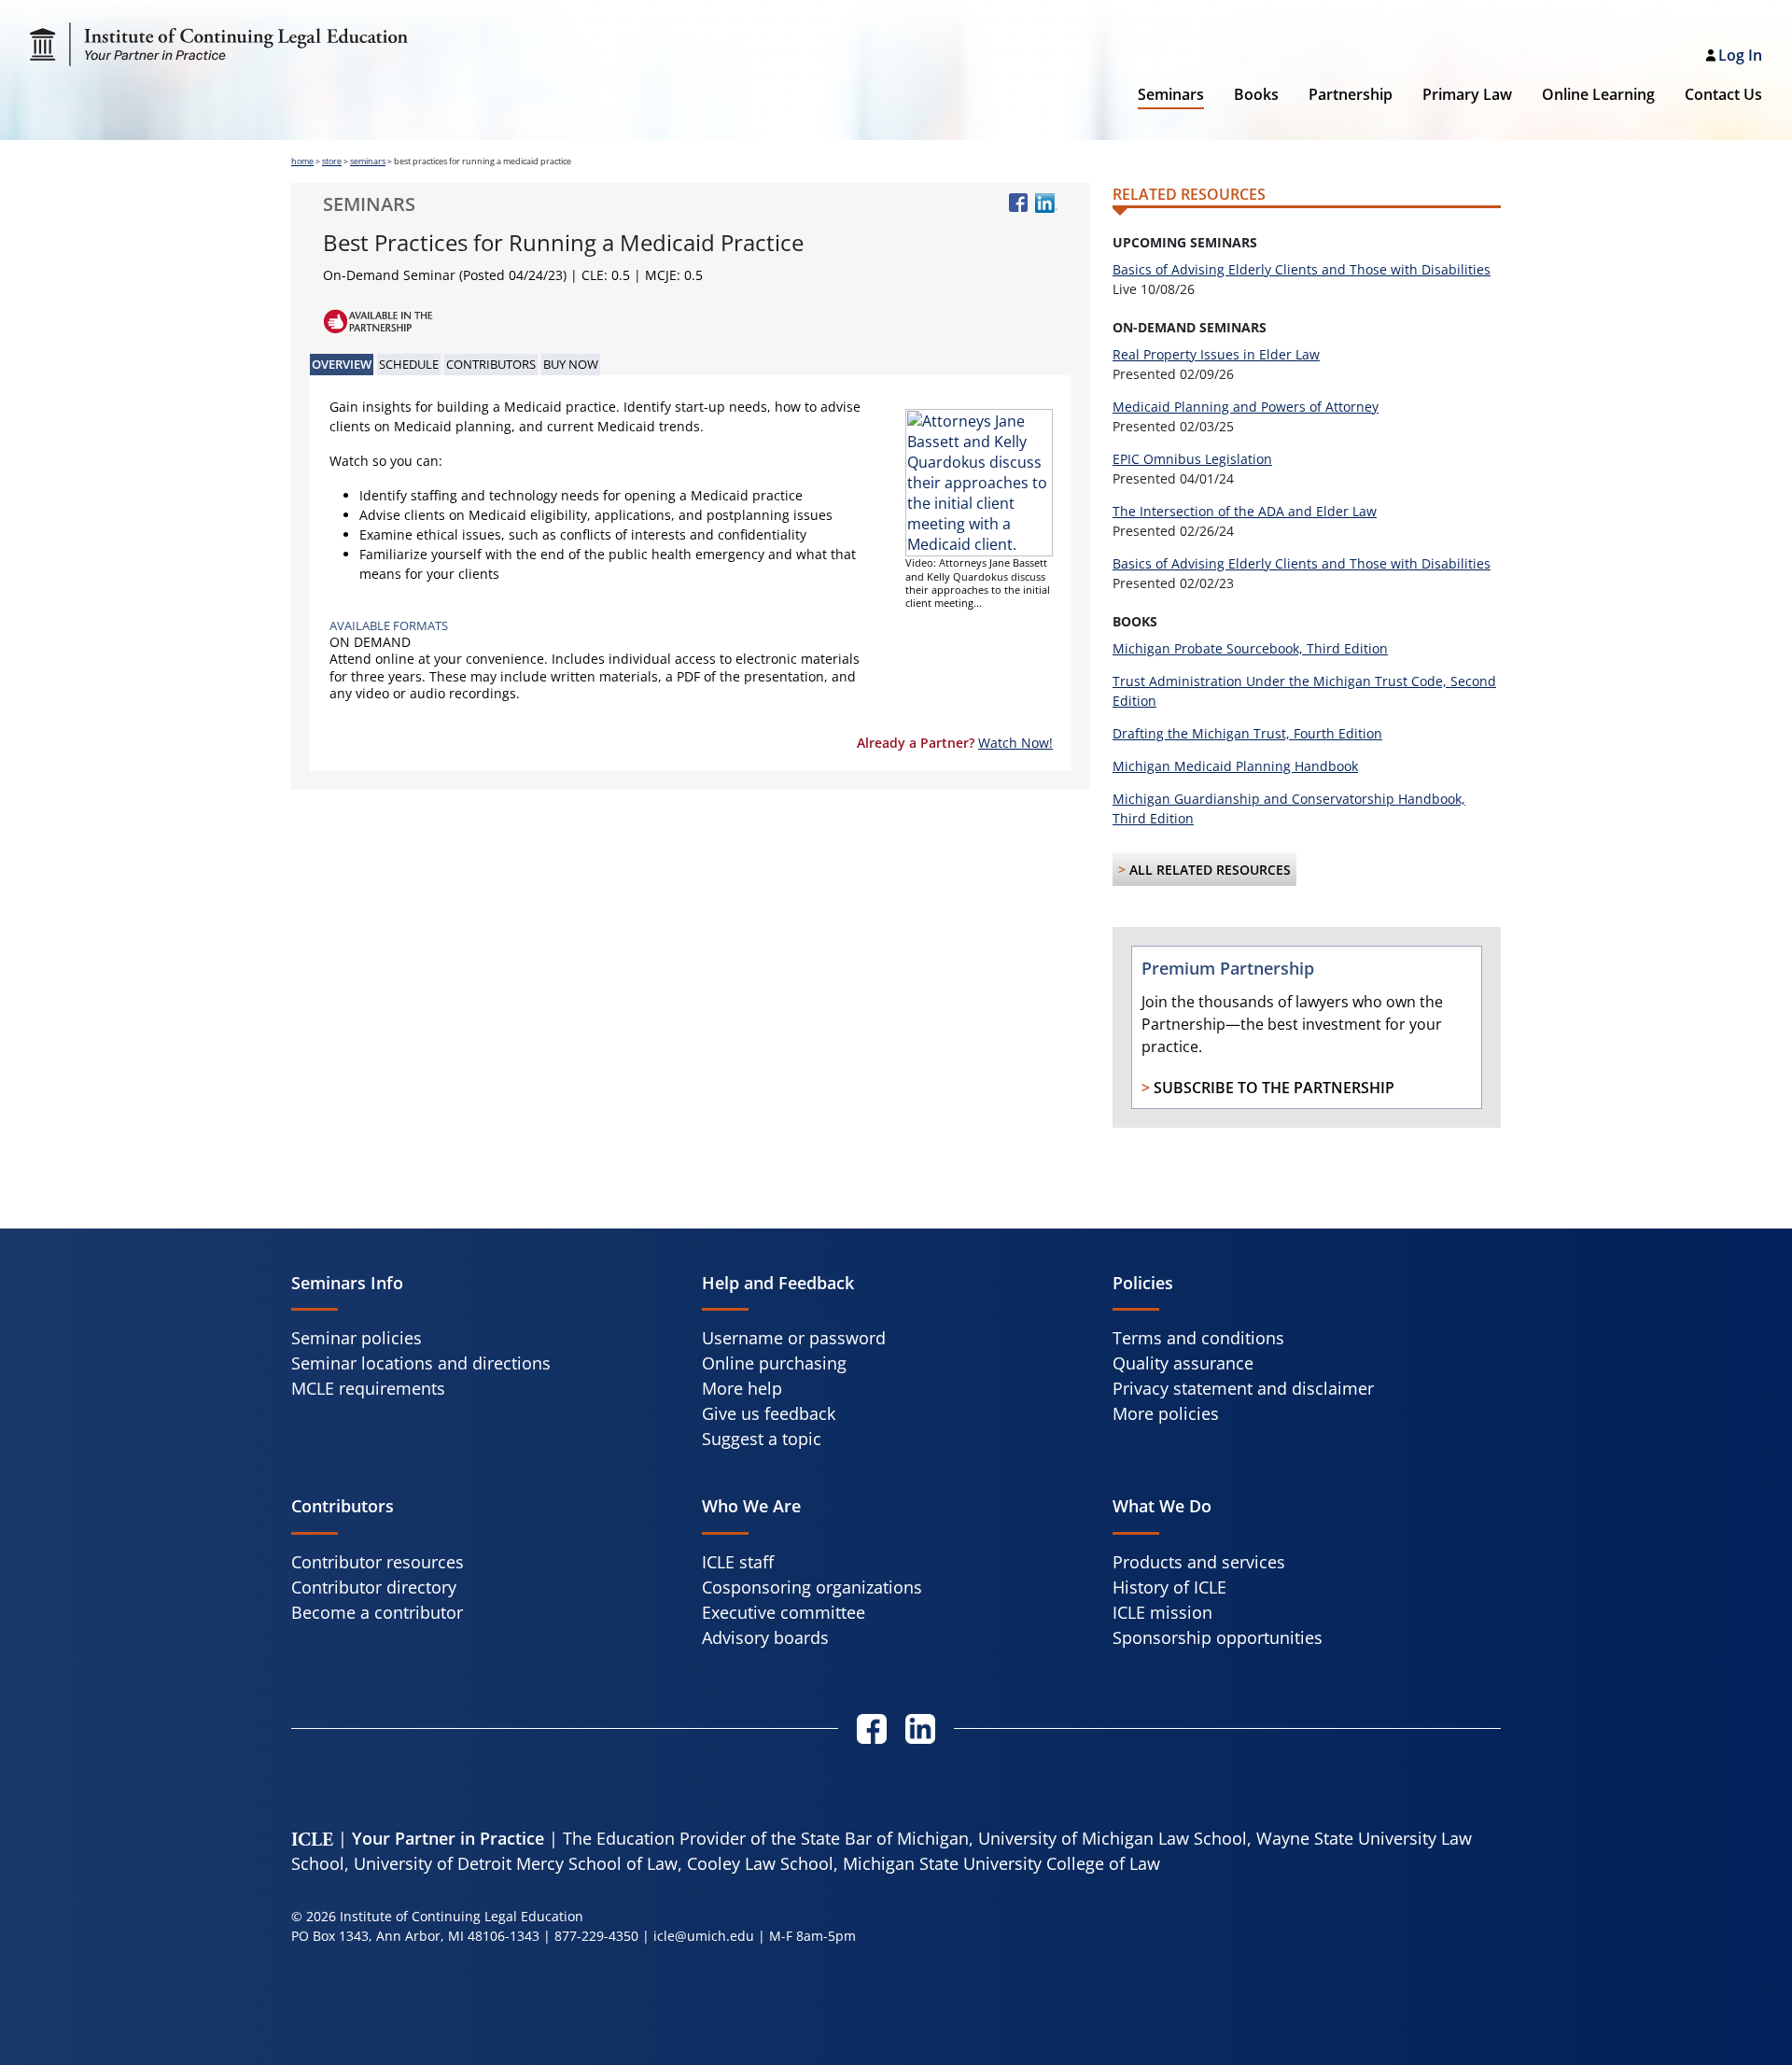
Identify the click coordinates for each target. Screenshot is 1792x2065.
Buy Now (571, 364)
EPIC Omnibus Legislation (1192, 459)
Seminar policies (357, 1338)
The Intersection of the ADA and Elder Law (1245, 511)
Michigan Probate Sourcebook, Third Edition (1250, 648)
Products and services (1199, 1562)
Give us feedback (769, 1413)
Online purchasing (774, 1363)
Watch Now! (1015, 743)
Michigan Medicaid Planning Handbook (1235, 766)
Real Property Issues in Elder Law (1216, 354)
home (302, 161)
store (332, 161)
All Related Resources (1210, 870)
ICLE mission (1162, 1612)
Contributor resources (378, 1562)
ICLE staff (738, 1562)
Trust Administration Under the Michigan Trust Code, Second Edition (1304, 691)
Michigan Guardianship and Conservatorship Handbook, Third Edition (1289, 808)
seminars (368, 161)
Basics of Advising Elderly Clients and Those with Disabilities (1302, 269)
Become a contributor (377, 1612)
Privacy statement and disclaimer (1243, 1388)
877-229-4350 (596, 1936)
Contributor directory (374, 1587)
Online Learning (1598, 94)
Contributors (491, 364)
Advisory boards (765, 1637)
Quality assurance (1183, 1363)
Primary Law (1467, 94)
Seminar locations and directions (421, 1363)
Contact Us (1723, 94)
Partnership (1351, 94)
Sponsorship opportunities (1218, 1637)
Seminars (1171, 94)
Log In (1740, 55)
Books (1256, 94)
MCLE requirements (368, 1388)
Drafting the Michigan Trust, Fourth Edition (1247, 733)
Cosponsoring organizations (812, 1587)
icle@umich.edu (704, 1936)
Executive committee (784, 1612)
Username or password (794, 1338)
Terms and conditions (1198, 1338)
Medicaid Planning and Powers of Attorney (1246, 407)
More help (742, 1388)
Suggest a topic (762, 1439)
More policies (1166, 1413)
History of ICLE (1169, 1587)
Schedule (409, 364)
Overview (342, 364)
